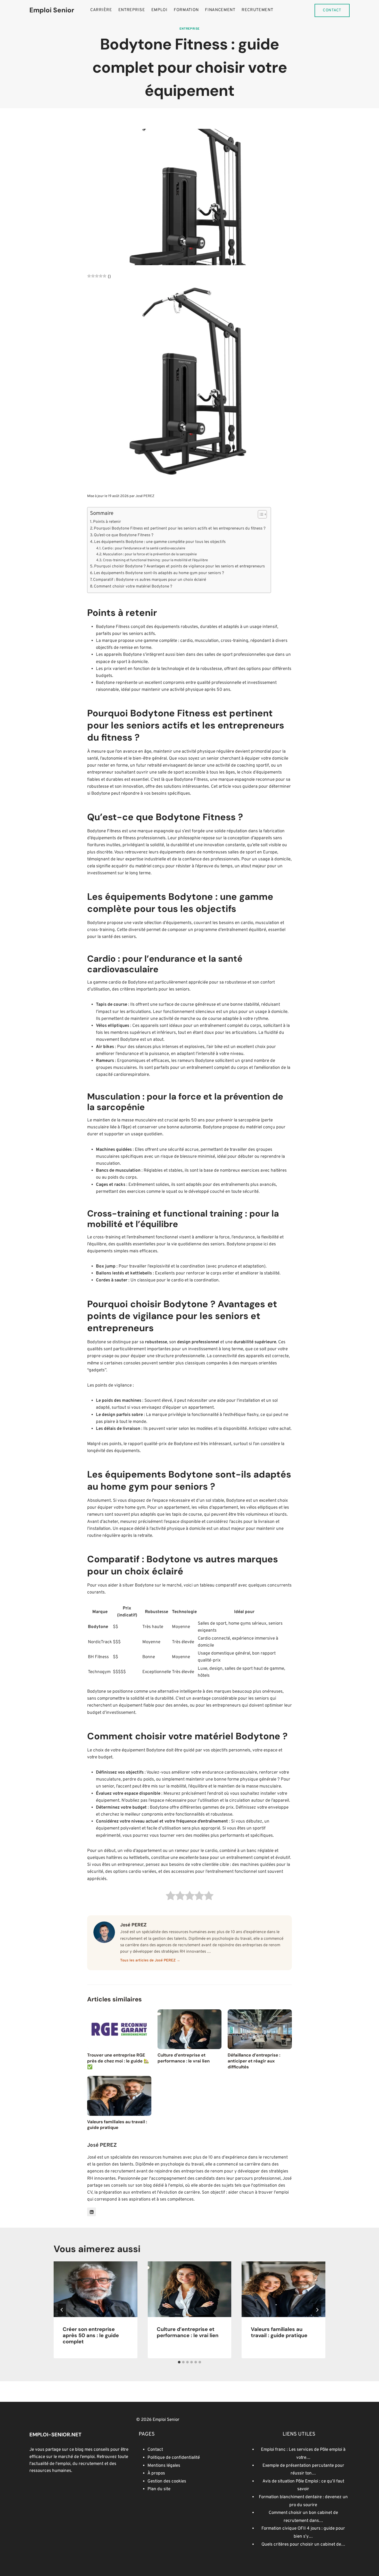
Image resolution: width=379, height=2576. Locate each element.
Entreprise (132, 10)
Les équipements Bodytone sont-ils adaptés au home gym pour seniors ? (159, 573)
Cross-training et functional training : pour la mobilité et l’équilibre (155, 560)
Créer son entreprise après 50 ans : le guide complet (91, 2335)
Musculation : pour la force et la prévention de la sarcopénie (150, 554)
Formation (186, 10)
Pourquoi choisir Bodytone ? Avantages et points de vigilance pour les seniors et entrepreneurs (179, 566)
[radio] (171, 1897)
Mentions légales (164, 2466)
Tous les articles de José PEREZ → (150, 1961)
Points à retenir (107, 522)
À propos (156, 2473)
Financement (220, 10)
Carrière (101, 10)
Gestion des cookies (167, 2481)
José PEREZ (145, 496)
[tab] (179, 2362)
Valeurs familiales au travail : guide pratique (279, 2332)
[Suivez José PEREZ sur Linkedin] (92, 2212)
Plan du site (159, 2489)
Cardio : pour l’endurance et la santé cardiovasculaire (144, 548)
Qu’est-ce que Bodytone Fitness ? (124, 535)
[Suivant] (317, 2310)
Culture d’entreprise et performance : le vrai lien (188, 2332)
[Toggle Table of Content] (260, 514)
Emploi (159, 10)
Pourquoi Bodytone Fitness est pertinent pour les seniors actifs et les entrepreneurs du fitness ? (180, 528)
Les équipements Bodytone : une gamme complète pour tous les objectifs (160, 542)
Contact (332, 10)
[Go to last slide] (62, 2310)
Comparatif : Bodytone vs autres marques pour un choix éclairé (150, 580)
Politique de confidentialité (174, 2458)
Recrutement (257, 10)
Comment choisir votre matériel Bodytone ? (133, 586)
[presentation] (96, 2289)
